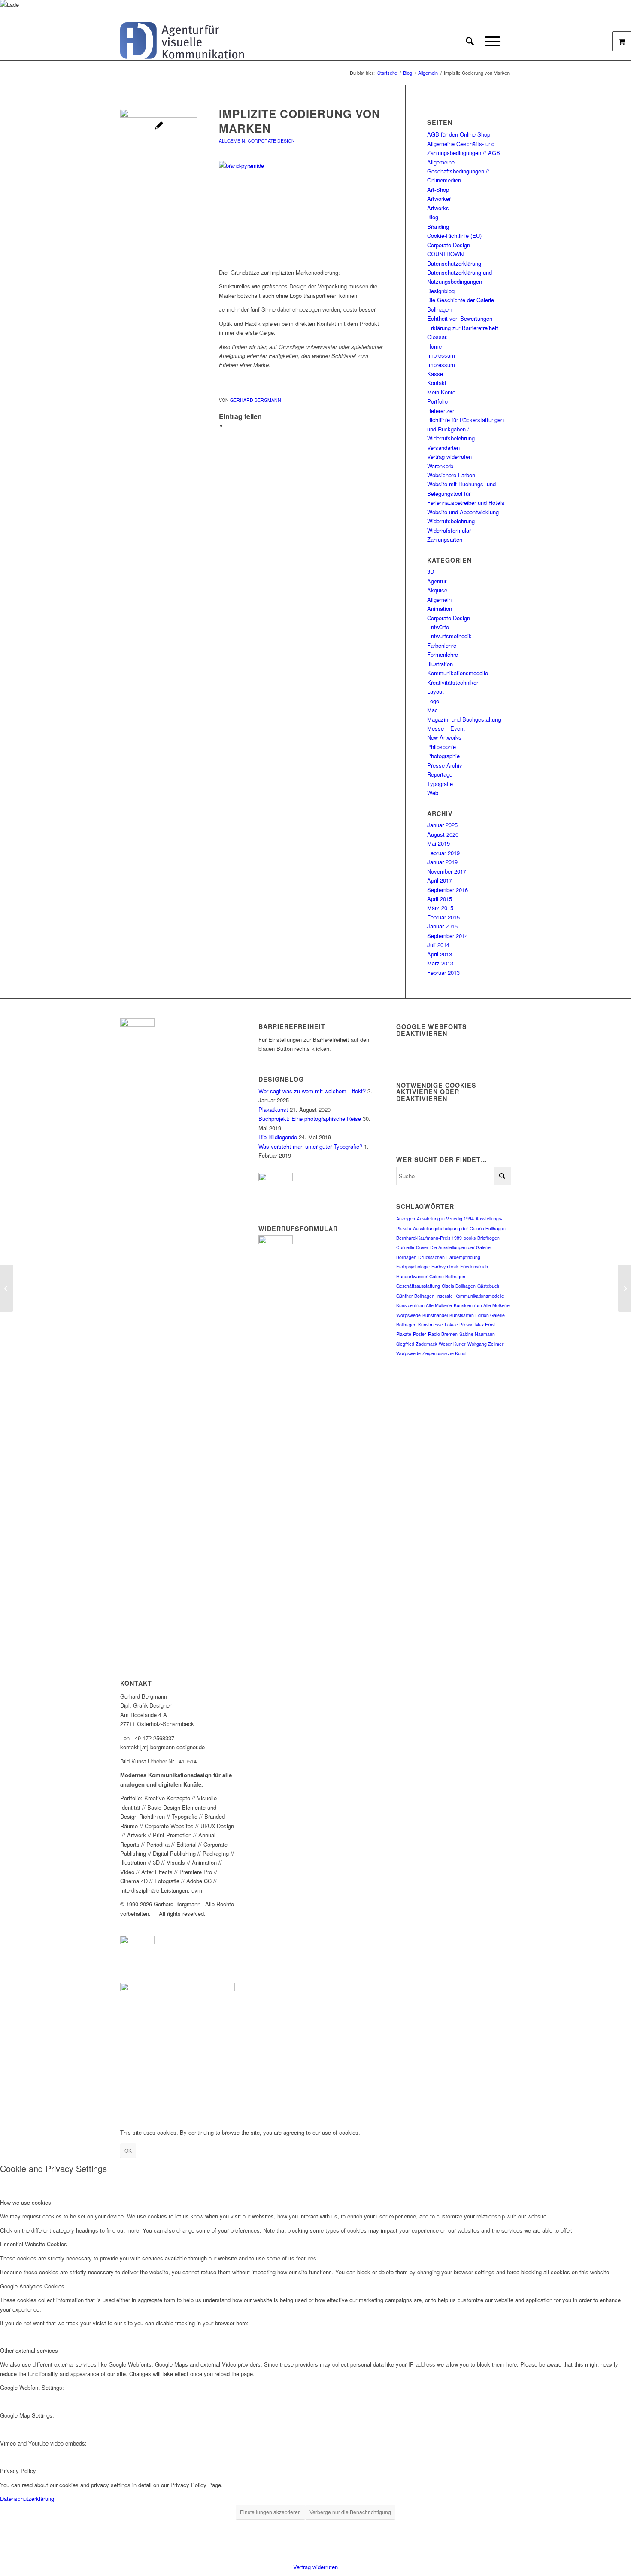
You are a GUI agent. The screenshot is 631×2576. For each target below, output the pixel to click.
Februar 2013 (443, 972)
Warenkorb (440, 466)
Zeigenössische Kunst (444, 1353)
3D (431, 572)
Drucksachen (431, 1257)
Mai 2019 (438, 843)
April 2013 (440, 954)
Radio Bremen (443, 1334)
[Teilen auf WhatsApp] (230, 426)
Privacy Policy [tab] (18, 2471)
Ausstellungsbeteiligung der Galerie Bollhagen (459, 1228)
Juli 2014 (438, 945)
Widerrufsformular (449, 530)
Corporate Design (271, 141)
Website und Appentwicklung (463, 512)
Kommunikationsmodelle (458, 673)
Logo (433, 701)
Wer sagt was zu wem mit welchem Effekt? (312, 1091)
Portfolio (437, 401)
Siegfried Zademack (417, 1344)
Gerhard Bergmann (256, 400)
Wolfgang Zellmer (485, 1344)
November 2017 (447, 871)
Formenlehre (443, 654)
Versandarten (443, 448)
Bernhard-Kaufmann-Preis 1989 (429, 1238)
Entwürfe (438, 627)
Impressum (441, 355)
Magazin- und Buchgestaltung (464, 719)
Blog (433, 217)
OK (128, 2150)
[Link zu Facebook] (491, 15)
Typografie (440, 784)
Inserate (444, 1296)
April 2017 (440, 880)
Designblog (441, 291)
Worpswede (408, 1353)
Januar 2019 (442, 862)
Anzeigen (406, 1218)
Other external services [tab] (29, 2350)
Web (433, 793)
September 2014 (447, 936)
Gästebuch (488, 1286)
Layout (435, 691)
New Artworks (444, 737)
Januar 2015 (442, 926)
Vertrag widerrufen (449, 457)
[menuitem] (470, 41)
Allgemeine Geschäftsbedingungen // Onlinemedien (458, 171)
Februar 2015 (443, 917)
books (470, 1238)
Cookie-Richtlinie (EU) (454, 235)
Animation (440, 608)
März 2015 (440, 908)
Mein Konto (441, 392)
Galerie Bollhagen (447, 1276)
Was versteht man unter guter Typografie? (310, 1146)
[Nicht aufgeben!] (624, 1288)
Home (434, 346)
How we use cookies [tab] (26, 2202)
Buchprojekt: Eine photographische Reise (310, 1118)
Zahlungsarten (445, 539)
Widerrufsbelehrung (451, 521)
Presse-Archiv (445, 765)
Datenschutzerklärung (454, 263)
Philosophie (441, 747)
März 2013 (440, 963)
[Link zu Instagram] (504, 15)
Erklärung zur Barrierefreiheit (463, 328)
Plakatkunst (273, 1109)
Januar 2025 (442, 825)
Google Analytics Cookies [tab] (32, 2286)
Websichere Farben (451, 475)
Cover (422, 1247)
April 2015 (440, 899)
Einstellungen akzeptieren (270, 2512)
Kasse (435, 374)
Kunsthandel (435, 1315)
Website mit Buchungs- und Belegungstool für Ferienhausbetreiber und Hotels (466, 493)
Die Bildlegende (278, 1137)
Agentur (437, 581)
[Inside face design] (7, 1288)
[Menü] (490, 41)
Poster (420, 1334)
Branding (438, 226)
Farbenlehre (442, 645)
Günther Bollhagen (415, 1296)
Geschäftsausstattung (418, 1286)
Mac (432, 710)
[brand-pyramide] (159, 148)
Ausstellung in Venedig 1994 (445, 1218)
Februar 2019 (443, 853)
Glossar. (437, 337)
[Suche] (470, 41)
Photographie (443, 756)
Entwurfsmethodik (449, 636)
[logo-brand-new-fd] (182, 41)
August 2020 (443, 834)
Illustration (440, 664)
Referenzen (441, 411)
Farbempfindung (463, 1257)
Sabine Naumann (477, 1334)
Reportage (440, 774)
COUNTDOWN (445, 254)
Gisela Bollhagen (459, 1286)
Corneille (405, 1247)
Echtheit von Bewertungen (460, 318)
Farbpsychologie (413, 1267)
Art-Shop (438, 190)
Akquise (437, 590)
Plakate (404, 1334)
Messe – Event (446, 728)
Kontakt (437, 383)
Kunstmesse (431, 1324)
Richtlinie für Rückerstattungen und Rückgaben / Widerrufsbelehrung (465, 429)
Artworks (438, 208)
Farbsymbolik (445, 1267)
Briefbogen (488, 1238)
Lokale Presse (459, 1324)
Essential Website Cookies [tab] (33, 2244)
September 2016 (447, 890)
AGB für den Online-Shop (459, 134)
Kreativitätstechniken (453, 682)
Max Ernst (485, 1324)
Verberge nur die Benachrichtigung (350, 2512)
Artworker (439, 199)
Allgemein (232, 141)
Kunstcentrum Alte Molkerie (424, 1305)
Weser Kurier (452, 1344)
